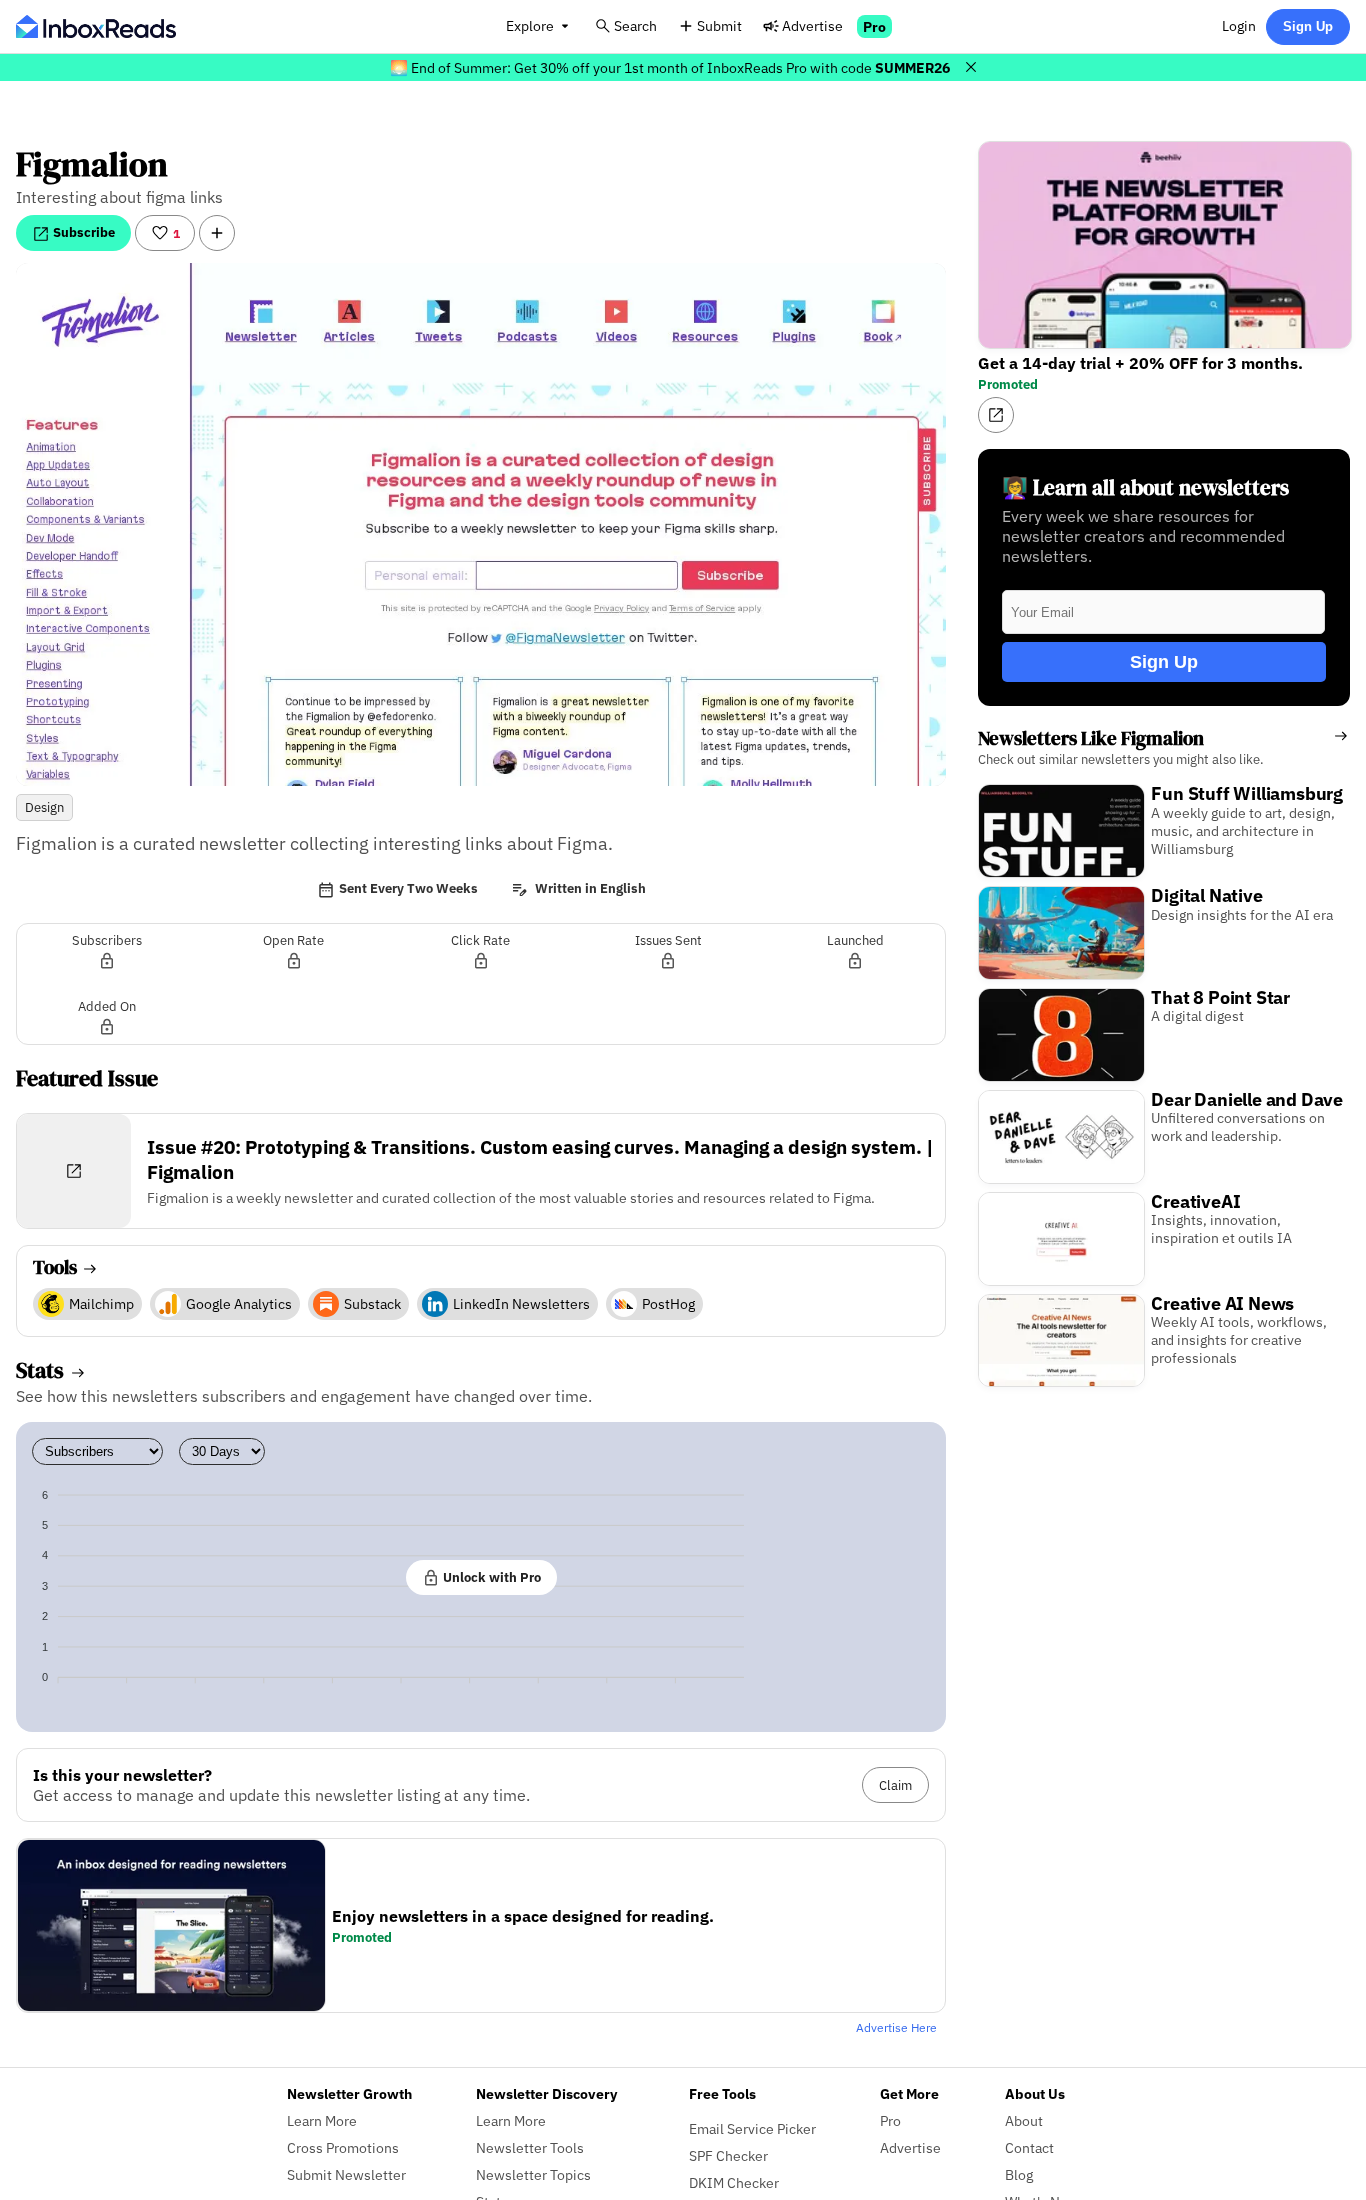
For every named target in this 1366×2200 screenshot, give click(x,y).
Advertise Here (896, 2027)
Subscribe (82, 232)
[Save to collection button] (217, 233)
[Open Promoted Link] (996, 415)
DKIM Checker (734, 2182)
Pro (874, 26)
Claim (895, 1785)
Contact (1029, 2147)
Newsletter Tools (530, 2147)
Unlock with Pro (490, 1577)
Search (635, 25)
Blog (1019, 2174)
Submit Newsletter (346, 2174)
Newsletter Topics (533, 2174)
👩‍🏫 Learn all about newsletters (1145, 487)
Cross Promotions (343, 2147)
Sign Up (1308, 26)
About (1024, 2120)
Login (1239, 25)
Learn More (322, 2120)
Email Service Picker (752, 2128)
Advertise (812, 25)
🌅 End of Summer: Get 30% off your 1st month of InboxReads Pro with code (670, 67)
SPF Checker (728, 2155)
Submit (719, 25)
